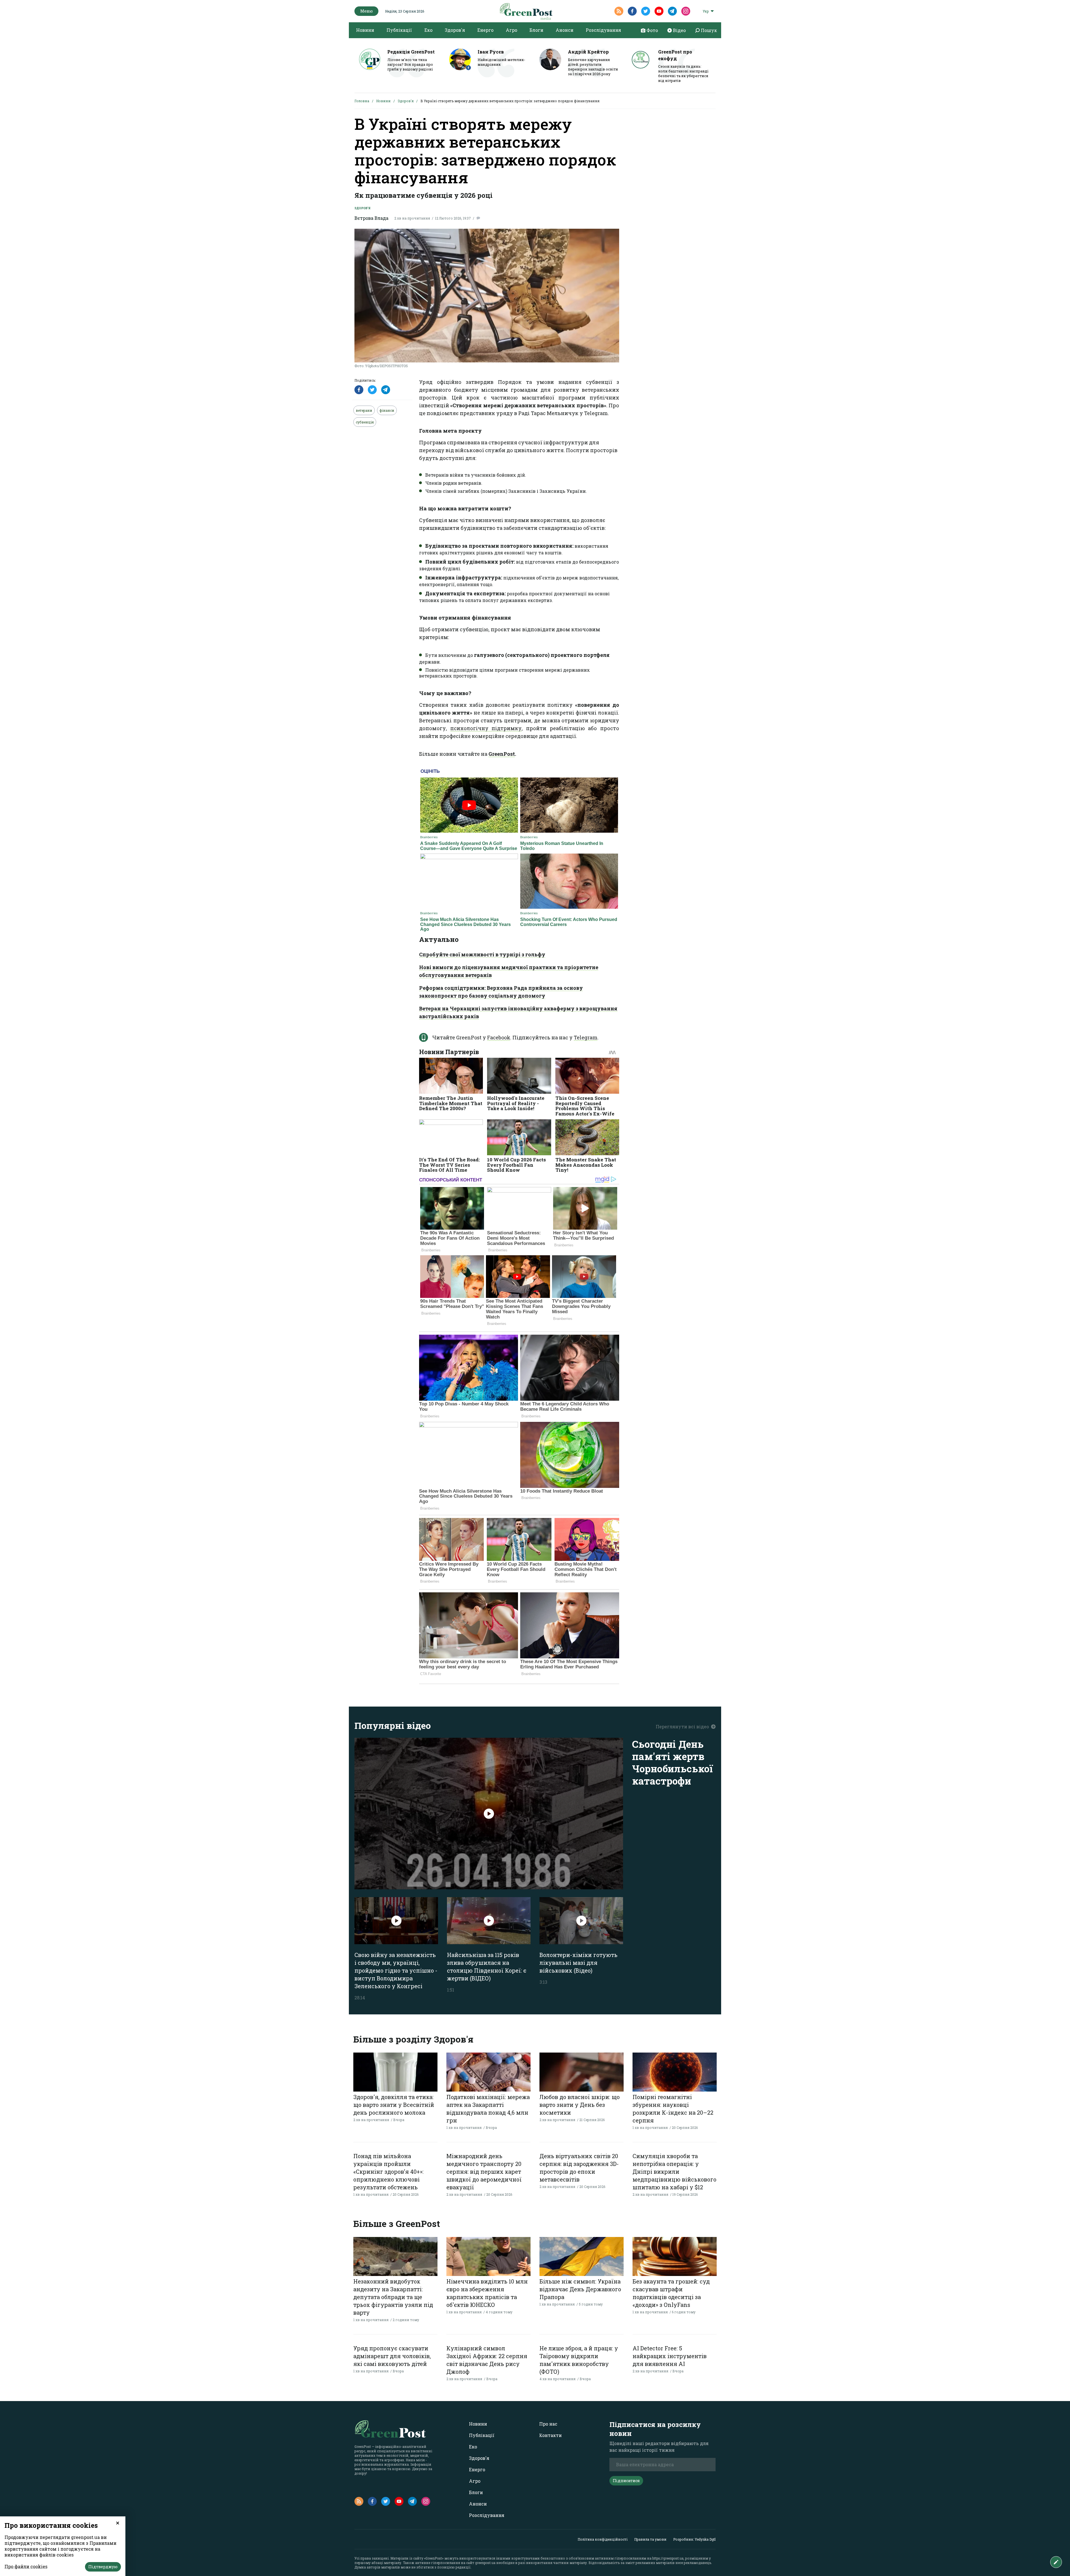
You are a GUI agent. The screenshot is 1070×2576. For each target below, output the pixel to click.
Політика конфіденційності (603, 2539)
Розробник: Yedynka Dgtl (694, 2539)
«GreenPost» (434, 2558)
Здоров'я (455, 30)
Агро (511, 30)
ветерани (364, 410)
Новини (365, 30)
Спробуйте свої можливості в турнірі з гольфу (482, 954)
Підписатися (626, 2481)
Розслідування (603, 30)
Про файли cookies (26, 2566)
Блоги (536, 30)
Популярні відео (393, 1725)
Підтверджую (103, 2567)
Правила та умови (650, 2539)
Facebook (499, 1037)
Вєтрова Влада (371, 218)
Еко (428, 30)
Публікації (399, 30)
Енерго (485, 30)
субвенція (365, 422)
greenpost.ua (485, 2563)
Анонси (565, 30)
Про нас (548, 2424)
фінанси (387, 410)
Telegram (586, 1037)
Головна (362, 101)
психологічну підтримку (486, 728)
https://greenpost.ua (668, 2558)
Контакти (550, 2435)
